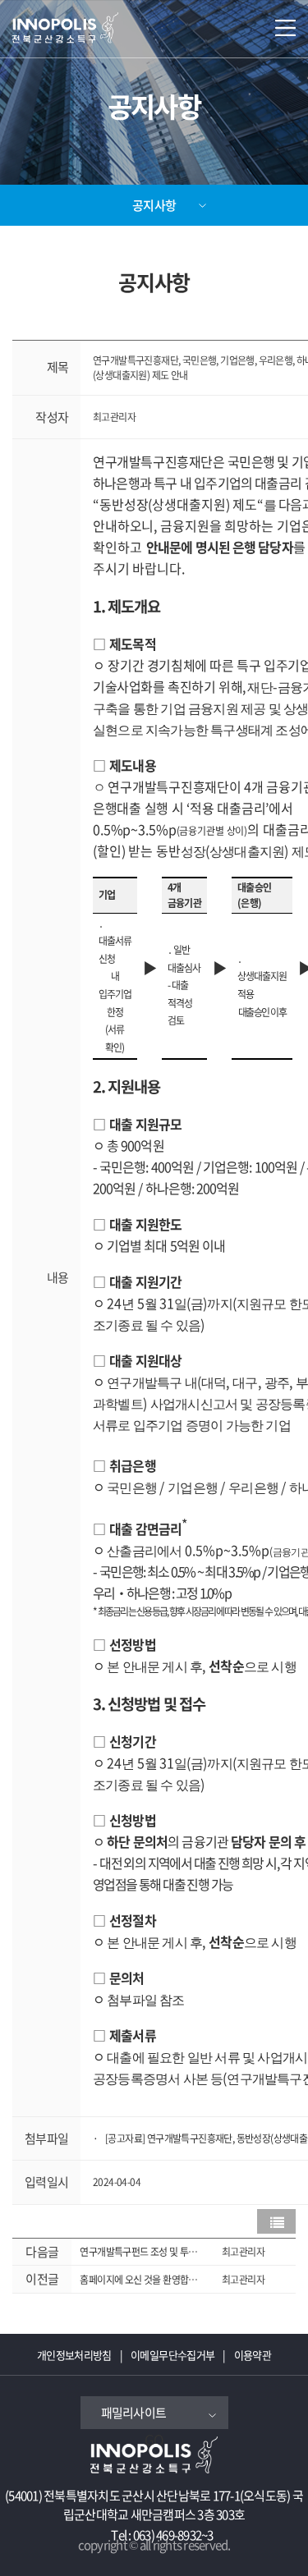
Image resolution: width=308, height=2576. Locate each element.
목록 (276, 2221)
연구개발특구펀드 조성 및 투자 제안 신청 (138, 2252)
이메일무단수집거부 (172, 2355)
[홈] (90, 24)
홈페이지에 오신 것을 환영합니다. (138, 2280)
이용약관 (253, 2355)
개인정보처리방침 (74, 2355)
